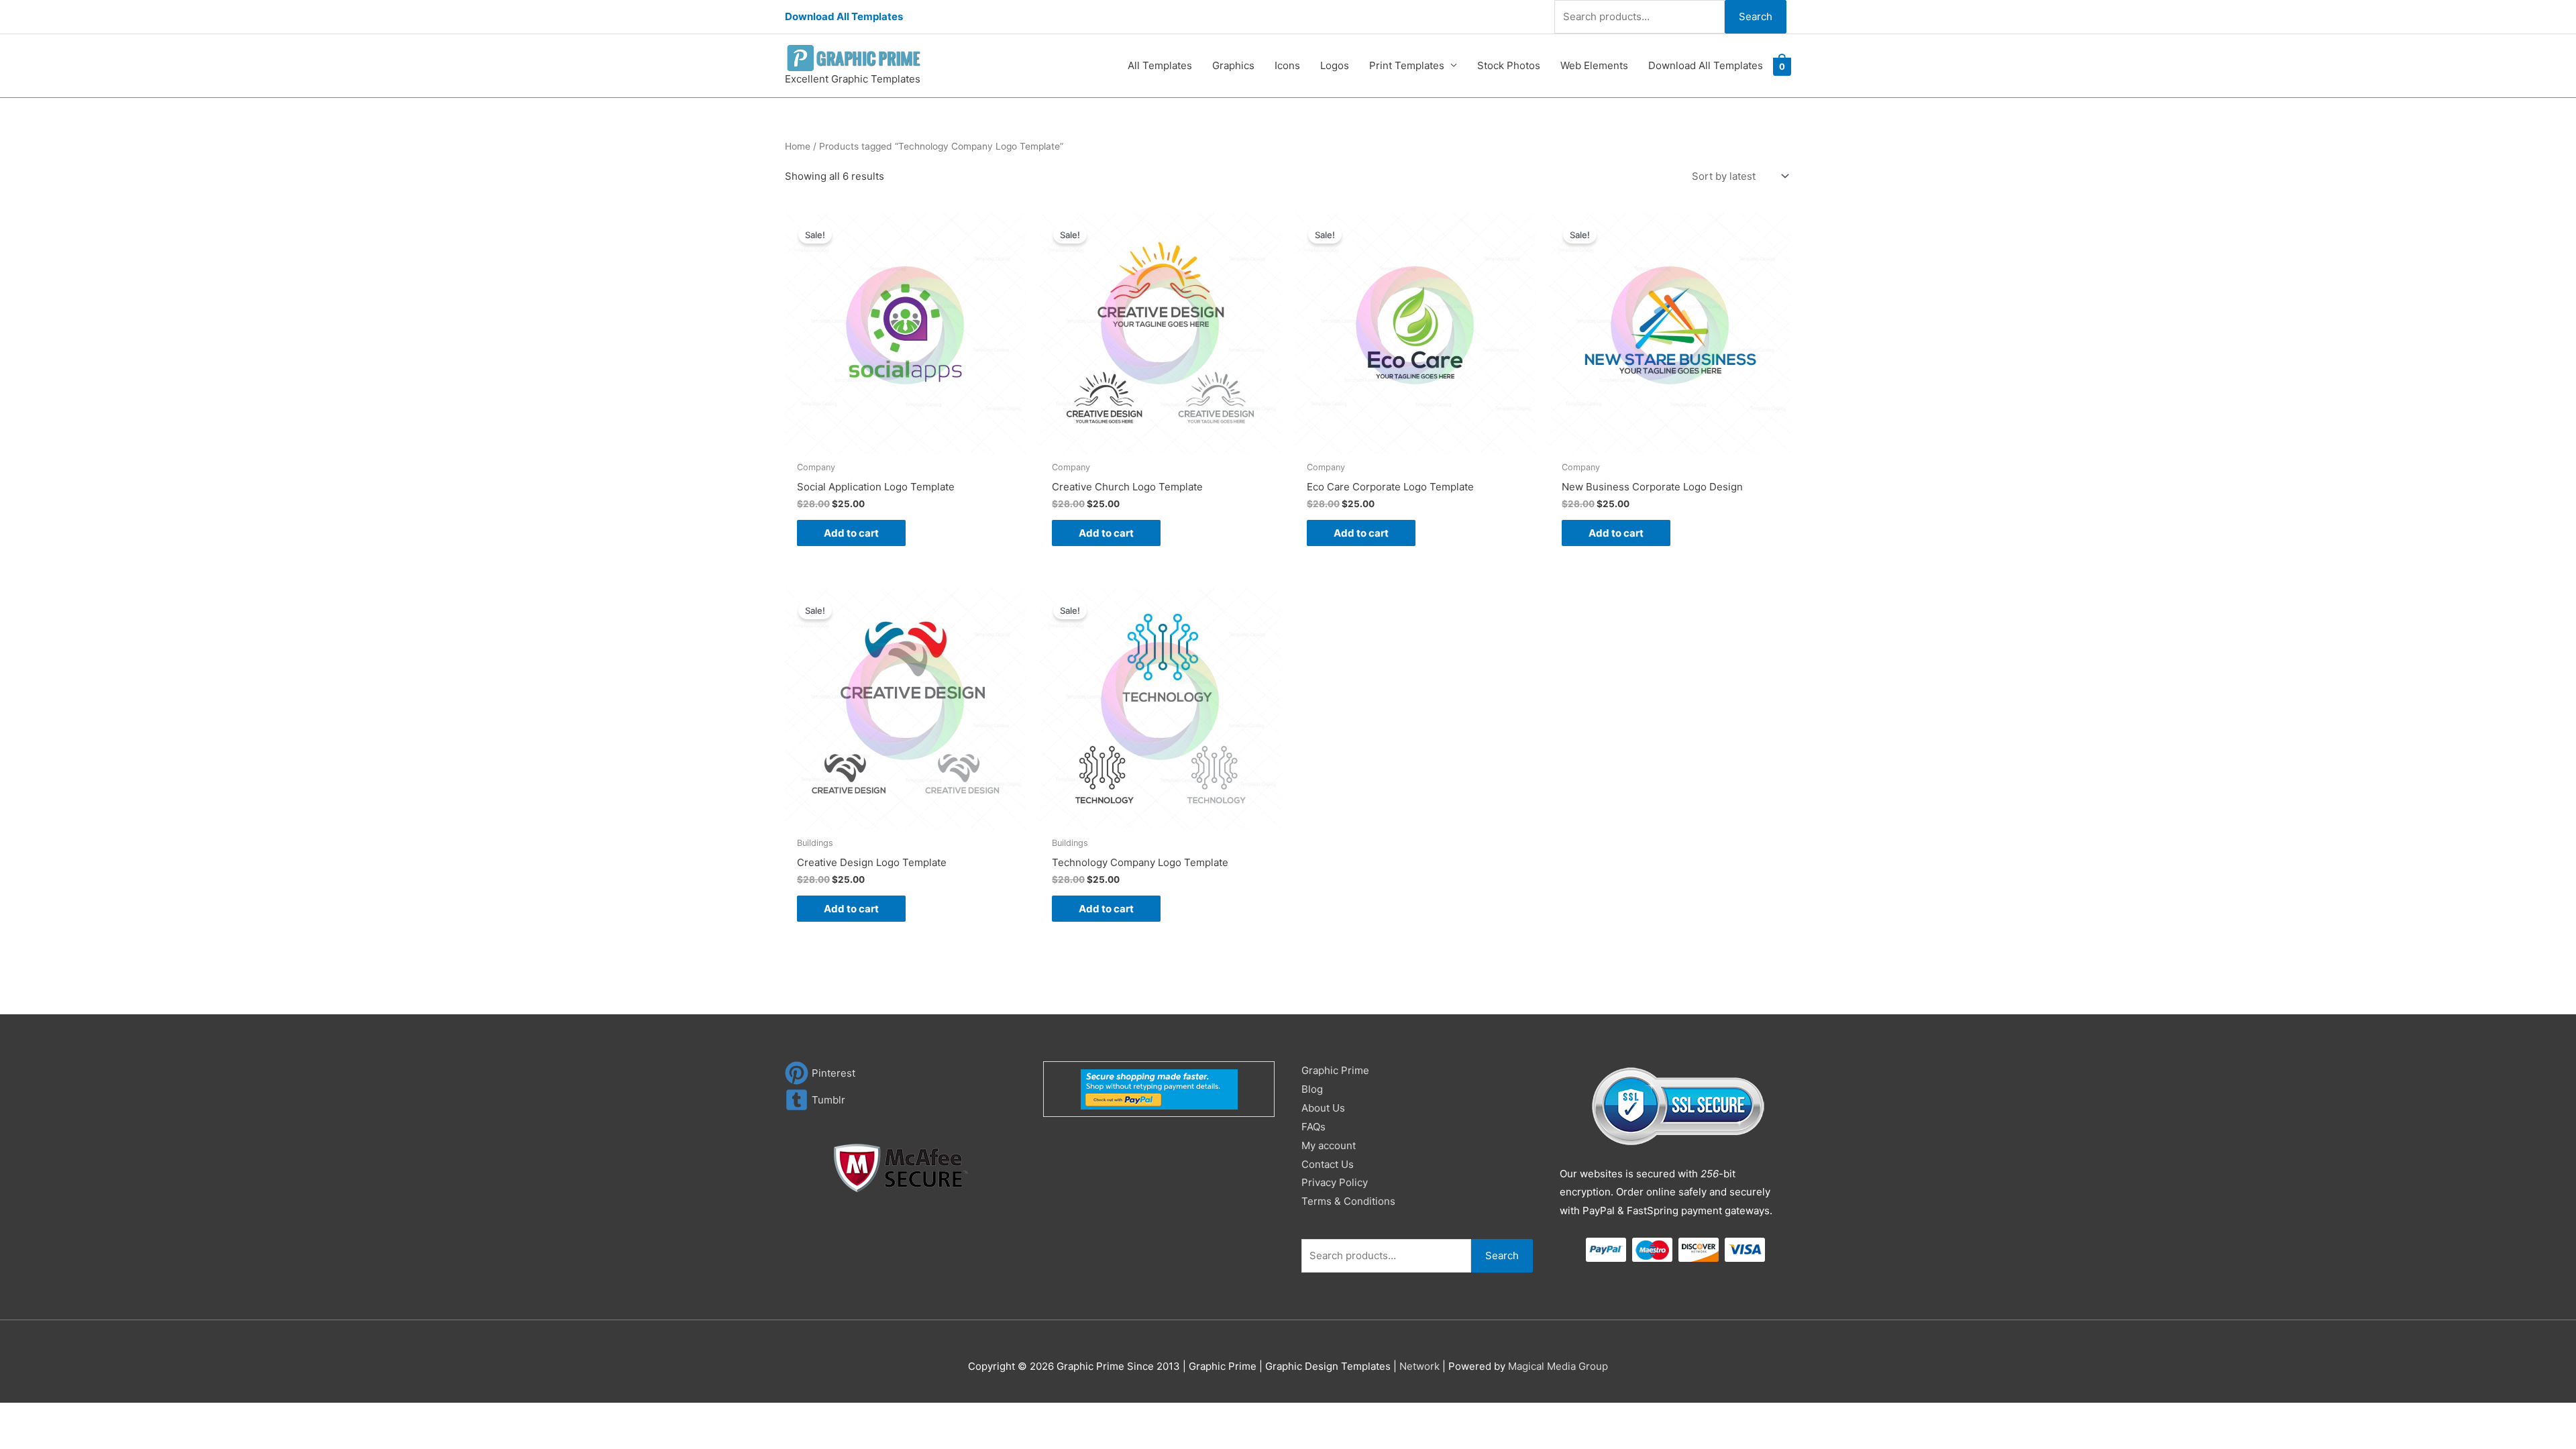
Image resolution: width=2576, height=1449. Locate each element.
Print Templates (1407, 65)
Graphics (1233, 65)
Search (1756, 16)
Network (1419, 1366)
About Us (1323, 1108)
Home (798, 146)
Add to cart (851, 533)
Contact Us (1328, 1164)
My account (1329, 1145)
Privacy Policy (1335, 1182)
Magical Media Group (1558, 1366)
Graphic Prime (1335, 1070)
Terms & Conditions (1348, 1201)
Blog (1312, 1089)
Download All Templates (844, 16)
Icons (1287, 65)
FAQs (1313, 1127)
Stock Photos (1509, 65)
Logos (1335, 65)
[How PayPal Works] (1159, 1088)
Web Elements (1594, 65)
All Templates (1160, 65)
